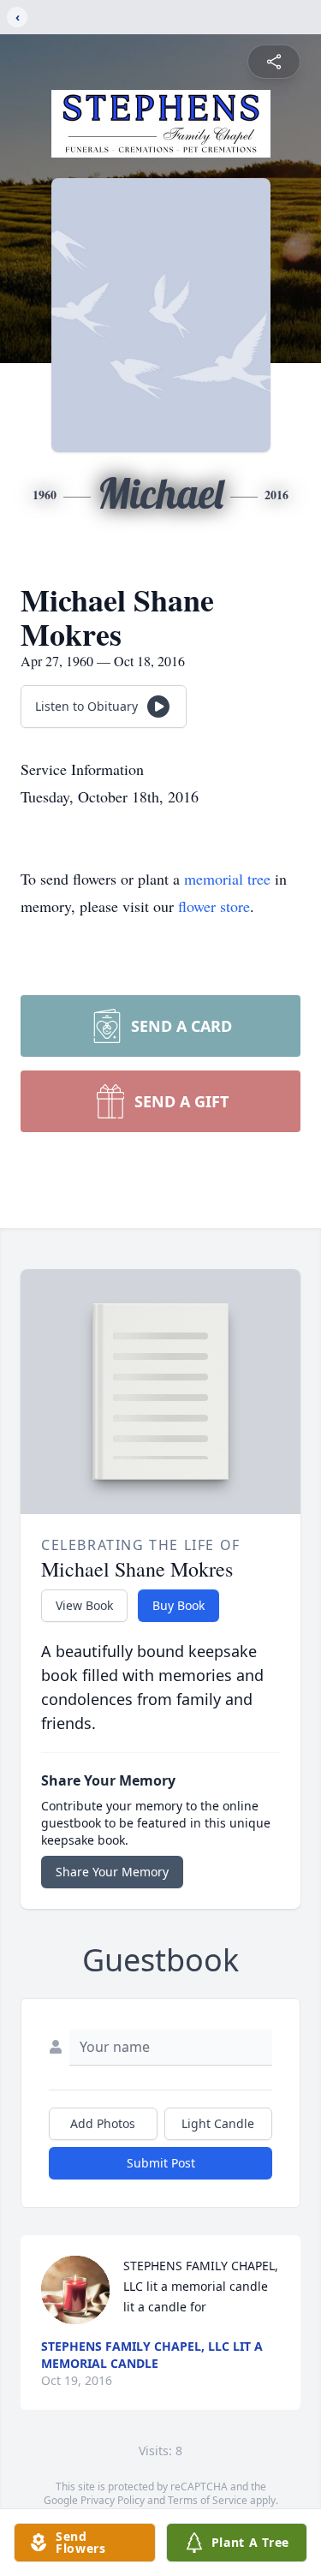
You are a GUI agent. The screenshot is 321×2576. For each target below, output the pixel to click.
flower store (214, 906)
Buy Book (178, 1605)
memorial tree (227, 879)
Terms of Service (208, 2500)
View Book (84, 1605)
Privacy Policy (113, 2500)
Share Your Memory (112, 1872)
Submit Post (161, 2163)
